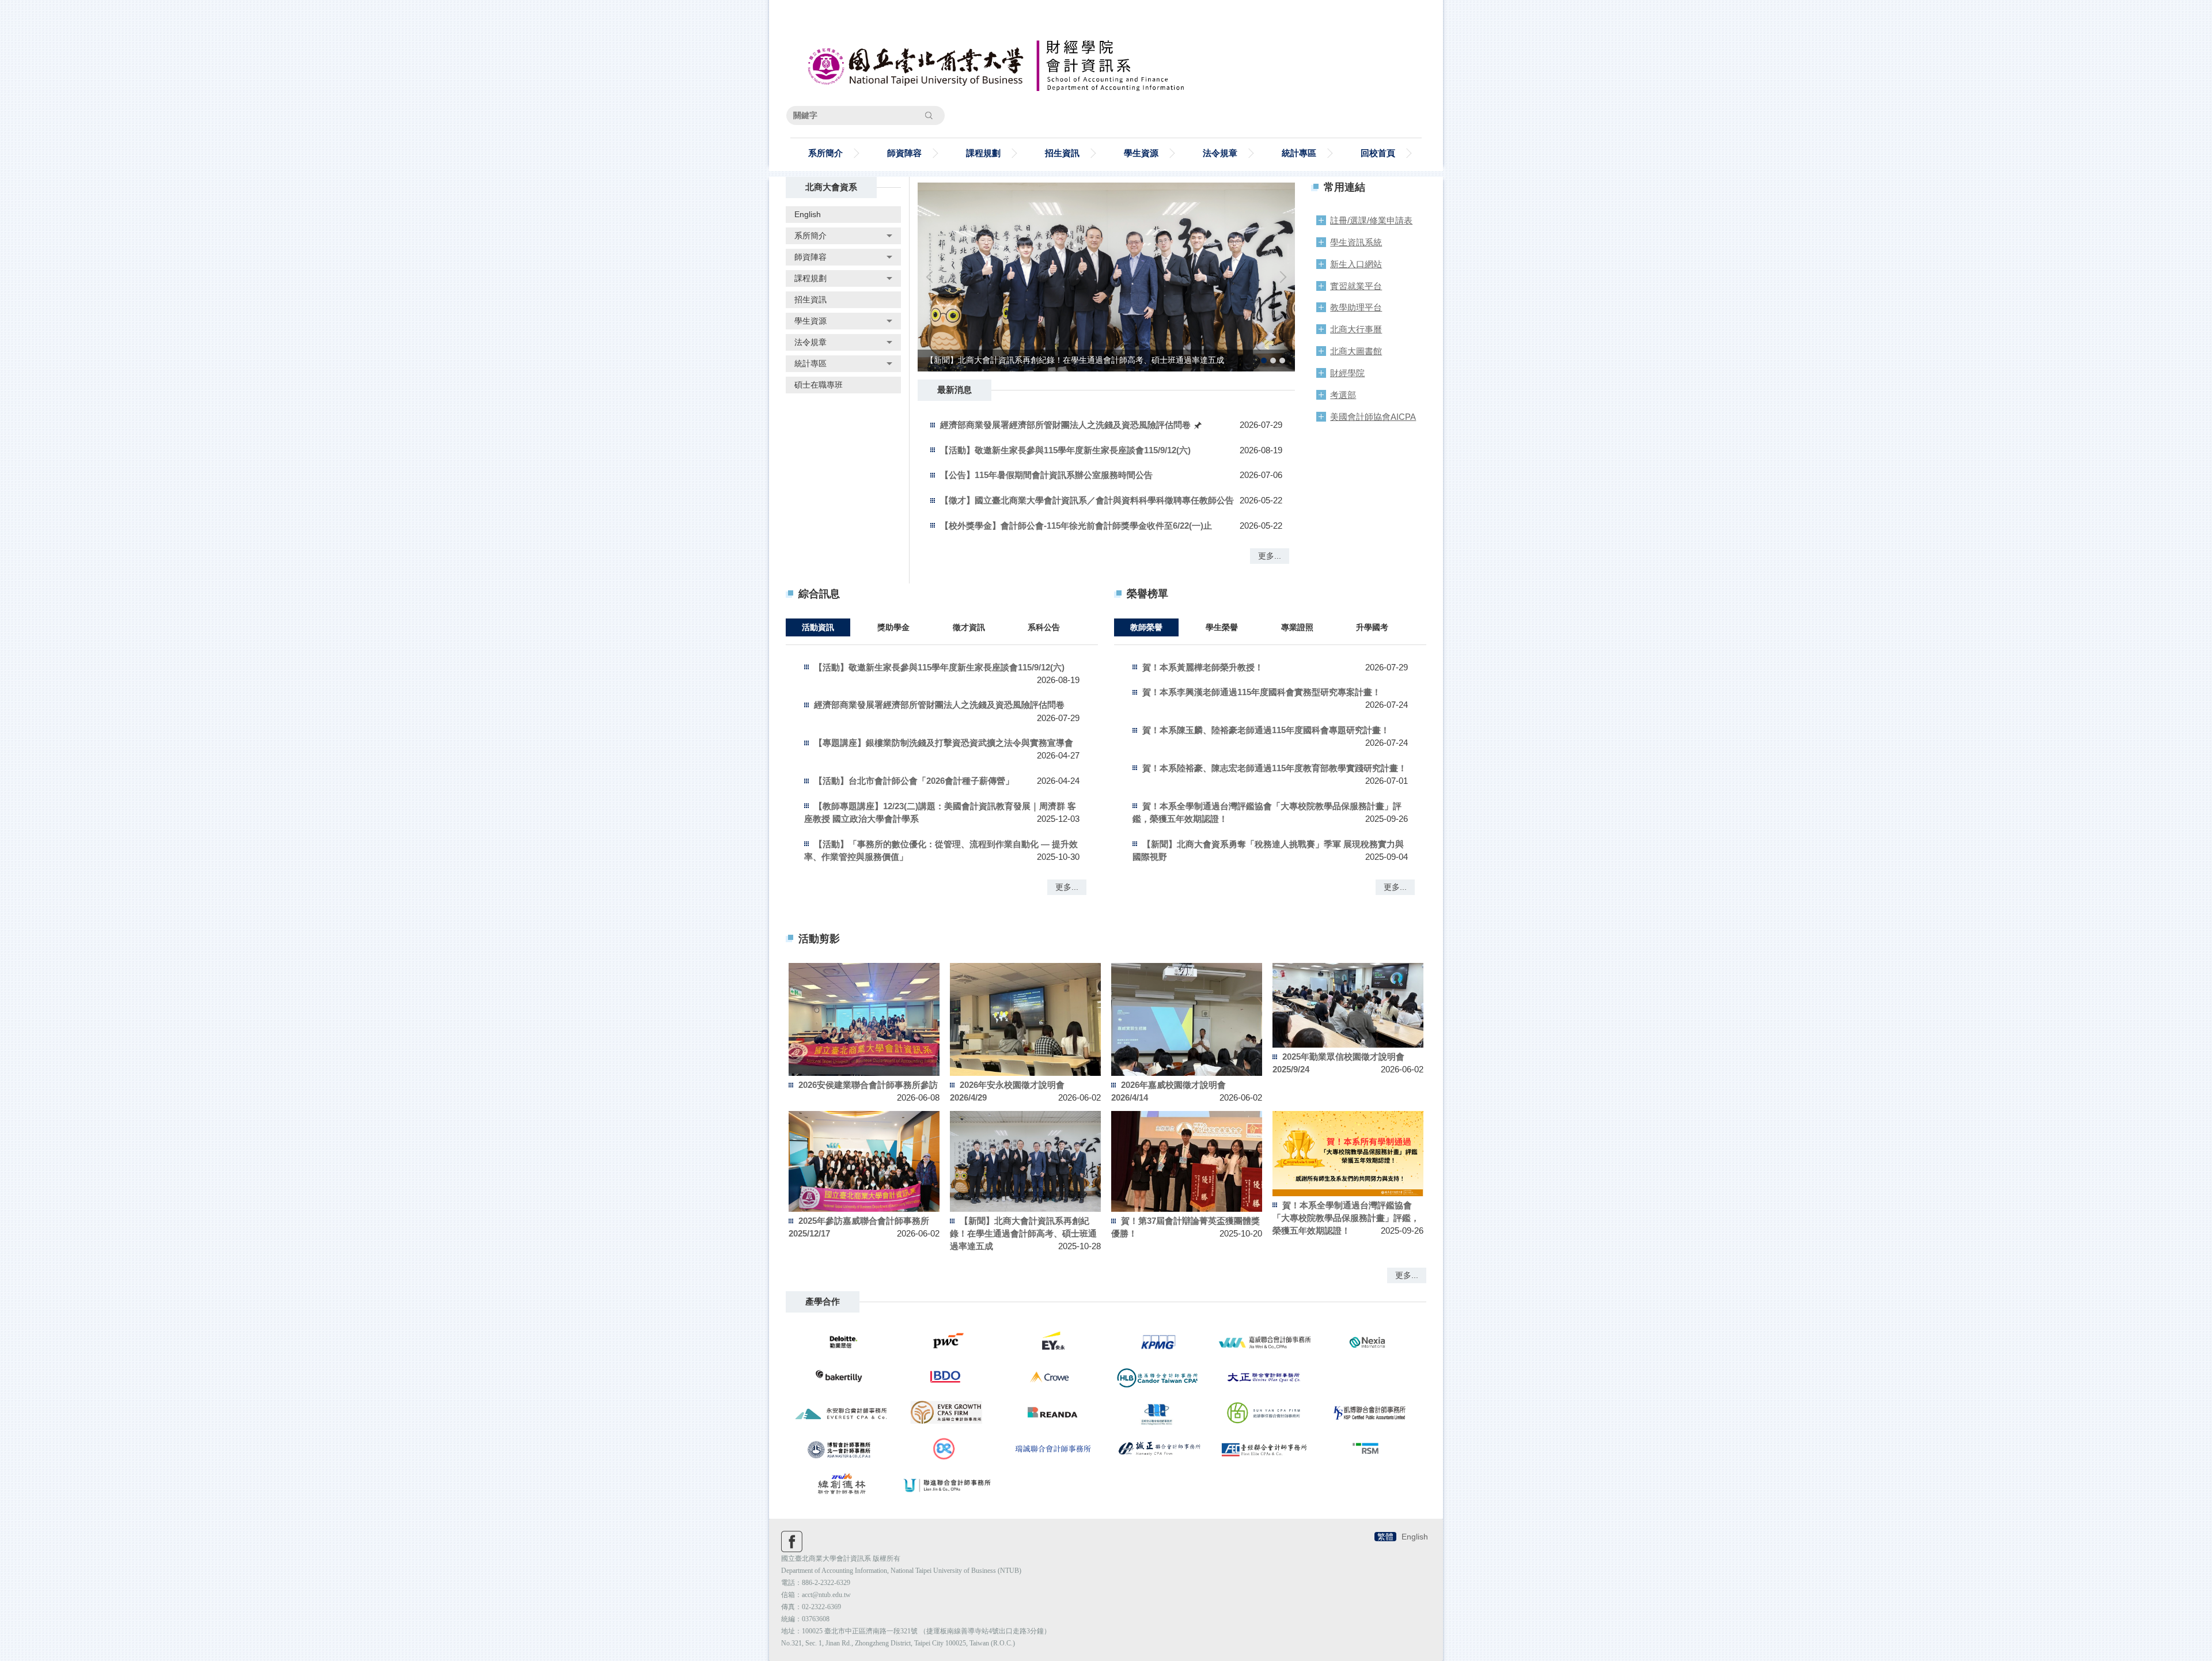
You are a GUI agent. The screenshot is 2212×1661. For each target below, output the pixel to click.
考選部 (1343, 395)
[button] (843, 236)
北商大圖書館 (1356, 351)
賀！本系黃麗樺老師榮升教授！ (1203, 667)
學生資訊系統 (1356, 242)
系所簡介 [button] (825, 153)
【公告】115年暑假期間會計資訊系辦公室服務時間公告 (1046, 475)
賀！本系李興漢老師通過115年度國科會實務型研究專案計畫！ (1262, 692)
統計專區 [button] (1299, 153)
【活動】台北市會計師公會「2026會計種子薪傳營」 (914, 781)
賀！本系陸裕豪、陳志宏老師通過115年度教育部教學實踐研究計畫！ (1274, 768)
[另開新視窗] (842, 1342)
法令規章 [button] (1220, 153)
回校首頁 (1378, 153)
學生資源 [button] (1141, 153)
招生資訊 (1062, 153)
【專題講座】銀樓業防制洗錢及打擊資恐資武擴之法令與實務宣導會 (944, 743)
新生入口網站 (1356, 264)
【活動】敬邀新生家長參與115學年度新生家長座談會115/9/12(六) (1065, 450)
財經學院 (1347, 373)
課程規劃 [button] (983, 153)
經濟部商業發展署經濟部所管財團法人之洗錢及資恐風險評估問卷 (1067, 425)
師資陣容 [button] (904, 153)
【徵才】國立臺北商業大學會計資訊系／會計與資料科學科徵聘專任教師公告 (1087, 500)
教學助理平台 (1356, 307)
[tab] (1264, 361)
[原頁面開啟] (1106, 277)
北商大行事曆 (1356, 329)
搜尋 (929, 115)
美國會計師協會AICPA (1373, 417)
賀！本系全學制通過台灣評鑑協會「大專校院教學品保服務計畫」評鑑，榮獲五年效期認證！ (1346, 1218)
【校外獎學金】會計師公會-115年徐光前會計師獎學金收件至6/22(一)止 (1076, 526)
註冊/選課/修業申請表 (1371, 220)
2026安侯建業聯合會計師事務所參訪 (868, 1085)
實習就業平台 (1356, 286)
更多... (1270, 556)
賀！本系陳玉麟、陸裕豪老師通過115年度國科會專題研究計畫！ (1266, 730)
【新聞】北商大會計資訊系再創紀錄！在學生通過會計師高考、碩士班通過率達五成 (1023, 1233)
